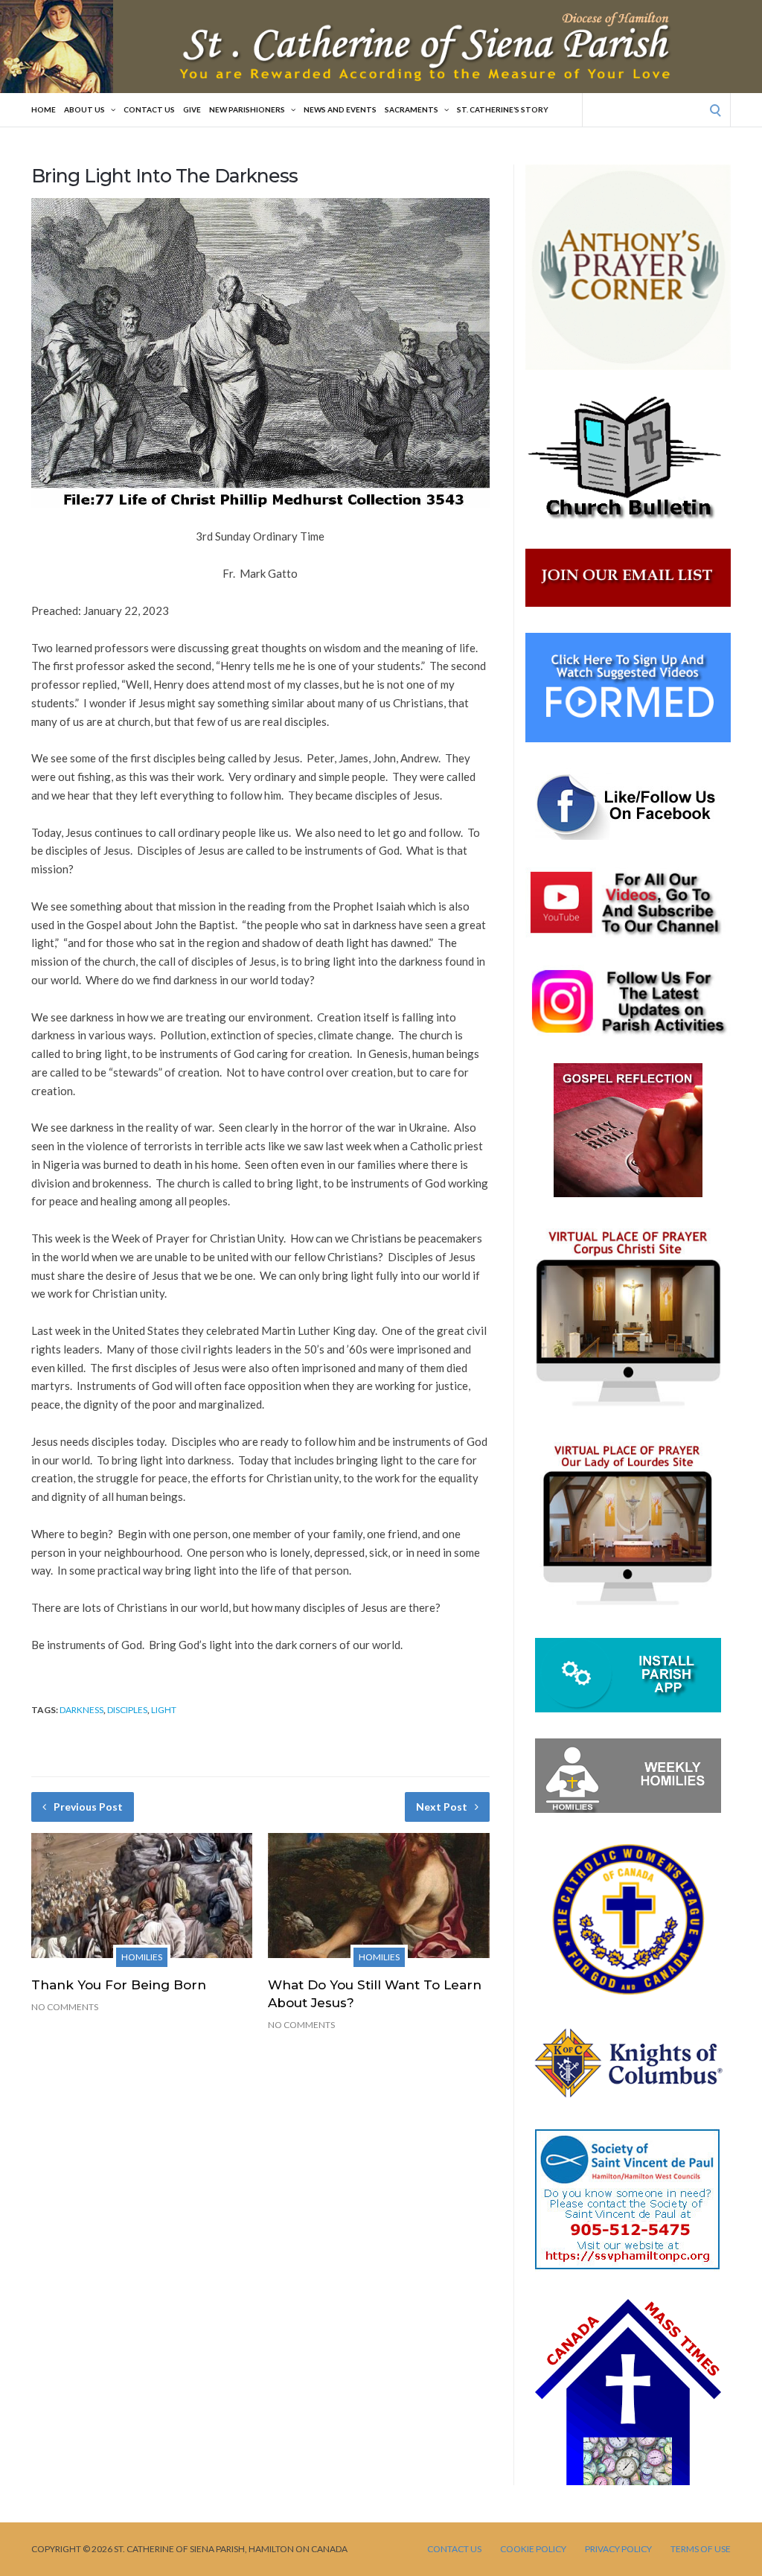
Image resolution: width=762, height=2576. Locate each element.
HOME (44, 109)
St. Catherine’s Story (503, 109)
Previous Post (88, 1807)
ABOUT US (84, 109)
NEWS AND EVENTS (340, 109)
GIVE (192, 109)
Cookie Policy (533, 2549)
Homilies (142, 1957)
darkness (81, 1710)
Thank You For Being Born (119, 1985)
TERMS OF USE (701, 2549)
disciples (127, 1710)
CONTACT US (149, 109)
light (164, 1710)
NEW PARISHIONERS (247, 109)
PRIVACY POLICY (618, 2549)
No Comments (65, 2007)
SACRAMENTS (412, 109)
